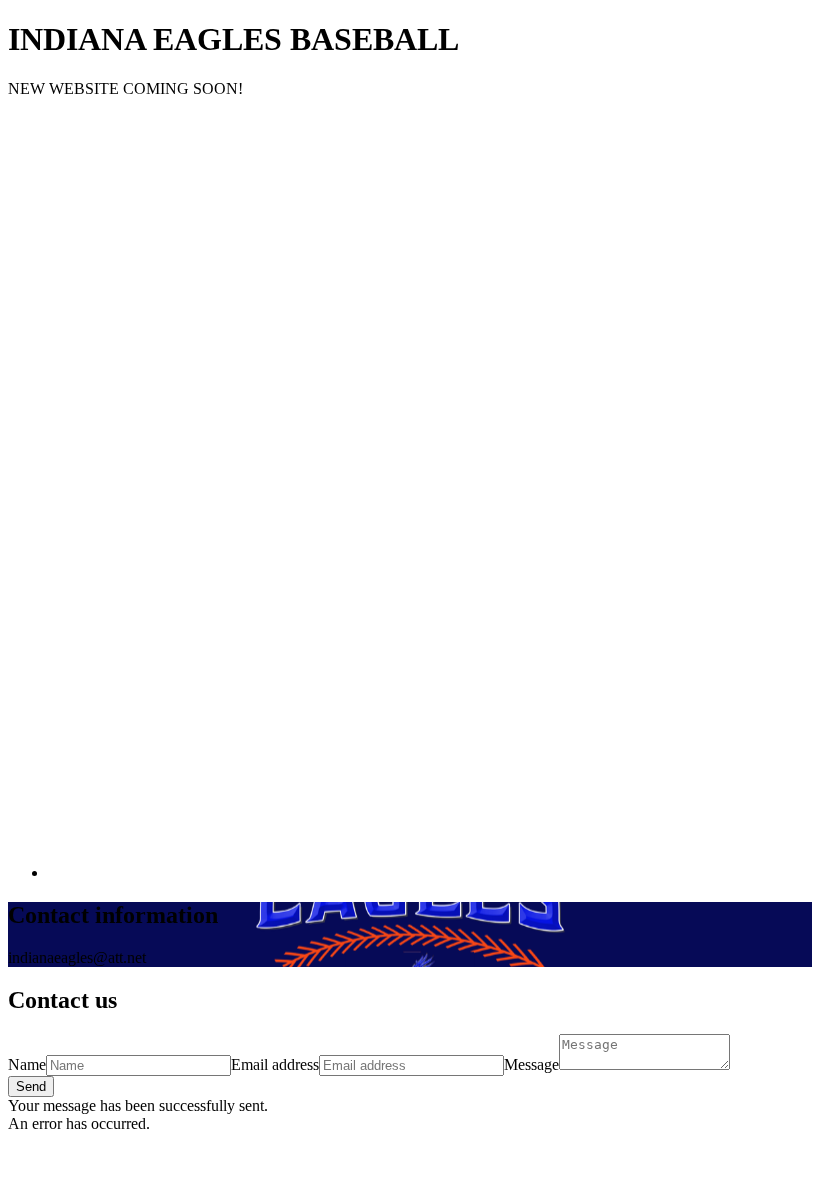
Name (27, 1064)
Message (531, 1064)
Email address (275, 1064)
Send (31, 1086)
